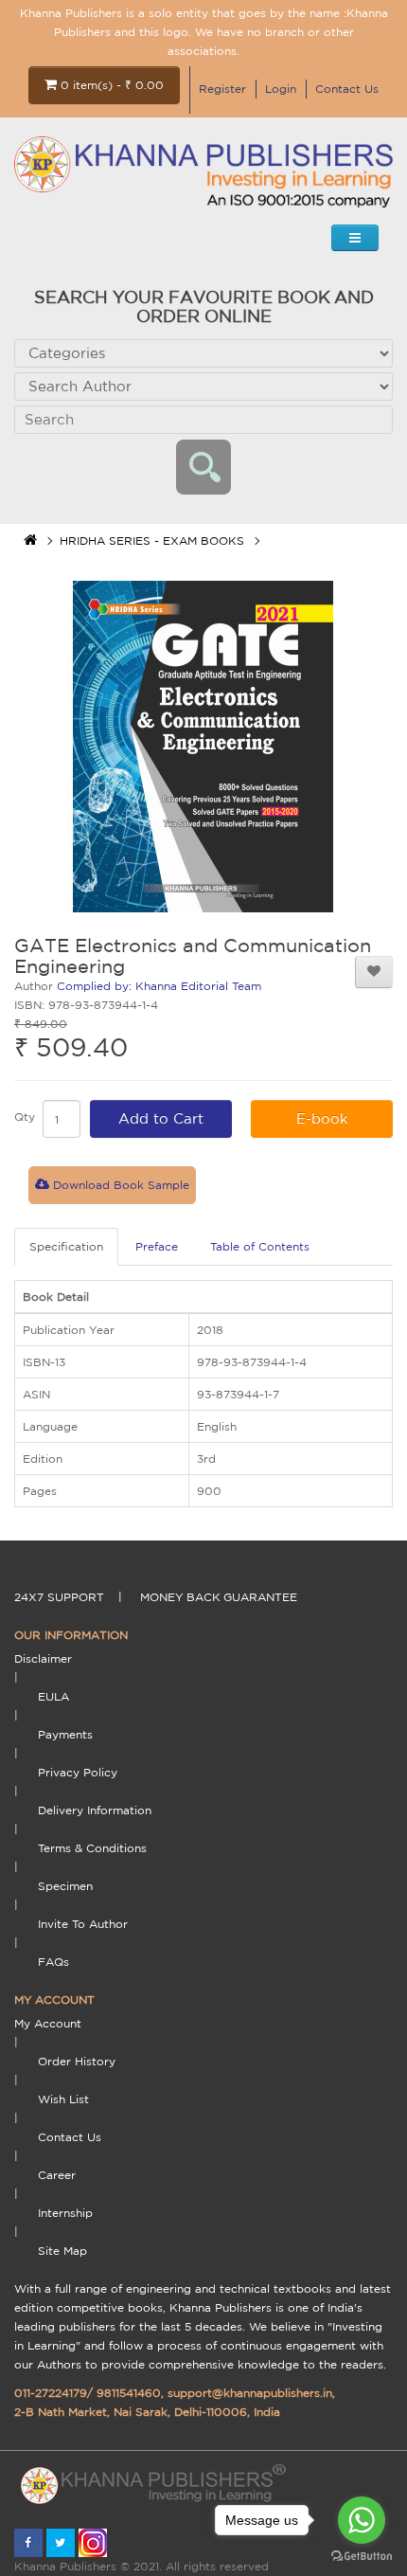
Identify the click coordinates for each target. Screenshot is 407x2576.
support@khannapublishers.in (250, 2393)
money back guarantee (219, 1597)
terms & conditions (92, 1848)
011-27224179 (51, 2393)
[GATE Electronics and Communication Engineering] (203, 747)
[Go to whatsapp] (362, 2520)
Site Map (62, 2251)
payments (65, 1734)
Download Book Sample (119, 1185)
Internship (65, 2213)
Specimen (65, 1886)
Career (57, 2175)
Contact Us (347, 89)
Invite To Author (83, 1924)
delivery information (95, 1810)
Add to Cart (161, 1118)
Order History (77, 2061)
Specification (66, 1246)
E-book (322, 1118)
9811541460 (129, 2393)
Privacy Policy (78, 1772)
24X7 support (59, 1597)
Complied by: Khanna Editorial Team (159, 986)
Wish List (63, 2099)
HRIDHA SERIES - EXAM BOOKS (152, 540)
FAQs (53, 1962)
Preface (157, 1246)
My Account (48, 2023)
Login (281, 89)
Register (222, 89)
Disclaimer (43, 1658)
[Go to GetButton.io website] (362, 2557)
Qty (25, 1117)
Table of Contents (260, 1246)
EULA (53, 1696)
